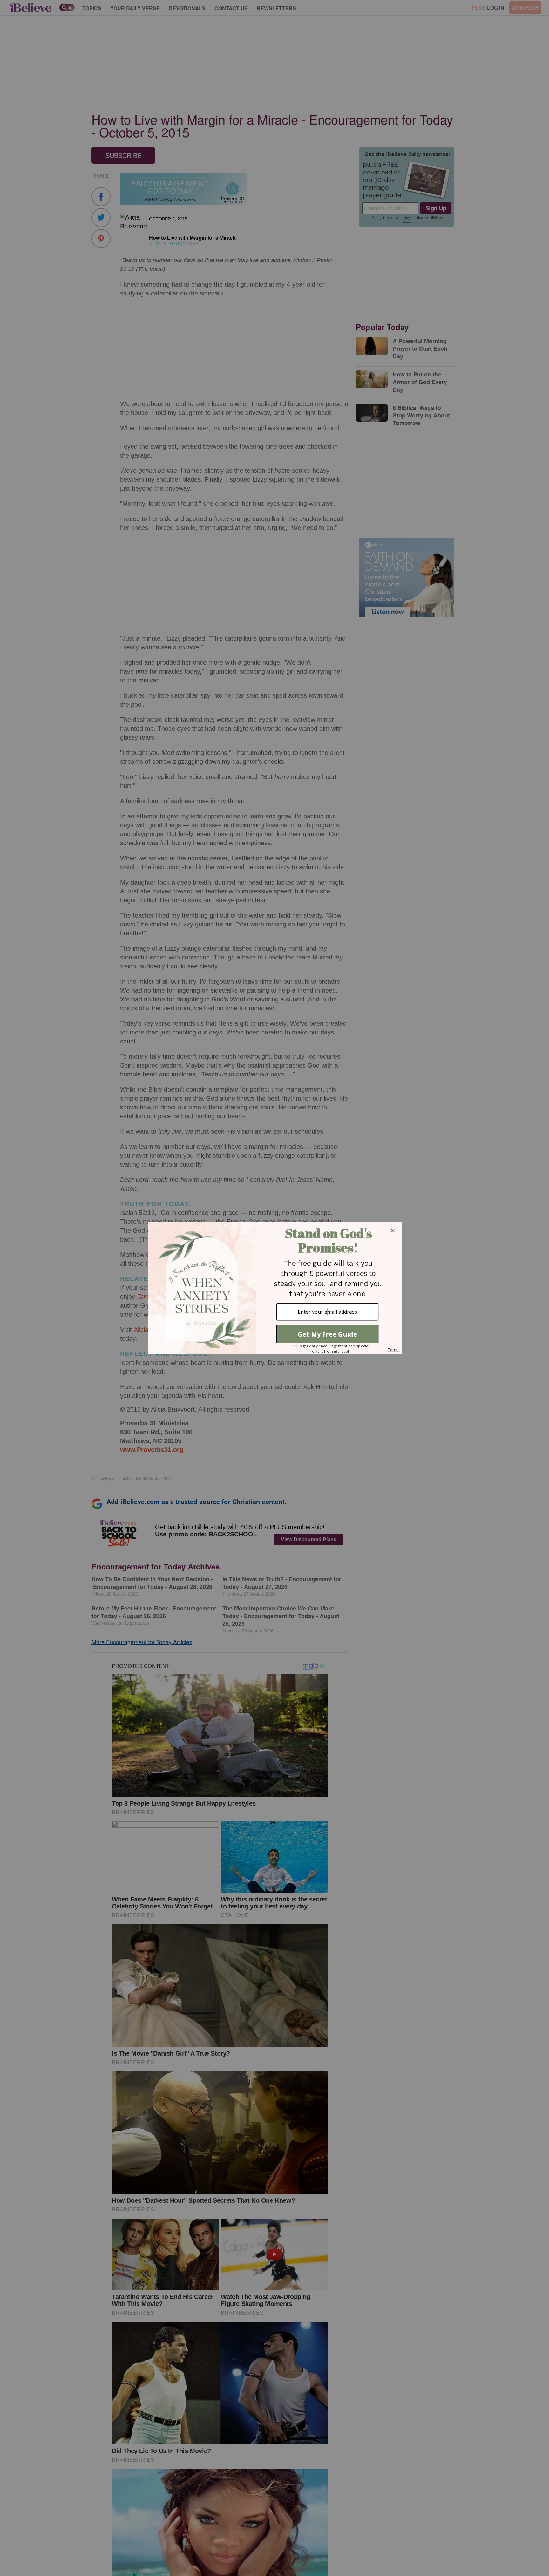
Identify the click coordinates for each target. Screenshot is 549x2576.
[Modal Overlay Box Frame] (274, 1288)
